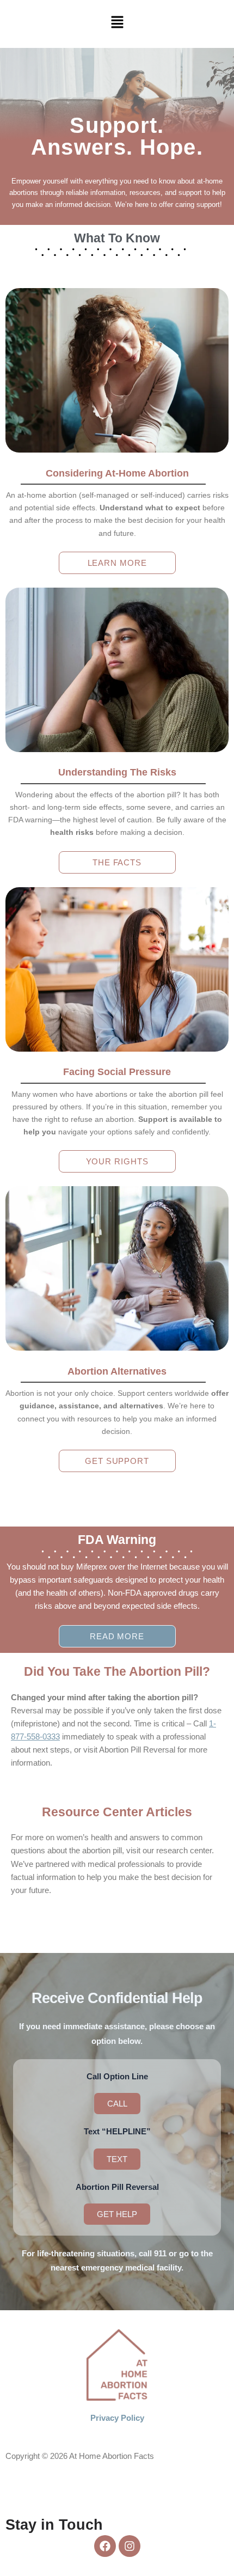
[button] (117, 23)
